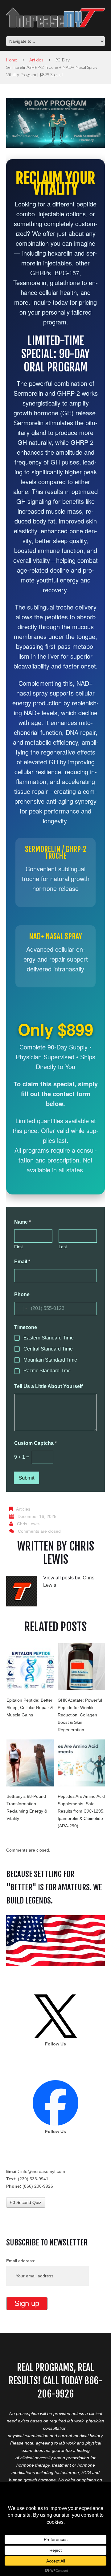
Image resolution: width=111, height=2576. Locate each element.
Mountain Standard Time (50, 1360)
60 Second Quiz (26, 2202)
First (18, 1247)
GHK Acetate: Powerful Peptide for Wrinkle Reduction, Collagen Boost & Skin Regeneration (80, 1715)
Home (12, 60)
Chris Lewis (28, 1524)
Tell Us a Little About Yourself (48, 1386)
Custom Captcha (35, 1443)
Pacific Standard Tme (47, 1371)
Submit (27, 1478)
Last (63, 1247)
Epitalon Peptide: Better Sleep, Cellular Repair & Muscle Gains (30, 1708)
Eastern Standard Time (49, 1338)
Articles (36, 60)
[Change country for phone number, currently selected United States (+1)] (21, 1309)
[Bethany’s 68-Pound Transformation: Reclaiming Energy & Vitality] (30, 1763)
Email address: (21, 2261)
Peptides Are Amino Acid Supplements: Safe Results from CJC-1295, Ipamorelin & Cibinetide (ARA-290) (81, 1811)
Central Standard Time (48, 1349)
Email (22, 1262)
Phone (22, 1294)
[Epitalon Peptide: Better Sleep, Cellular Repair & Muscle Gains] (30, 1667)
